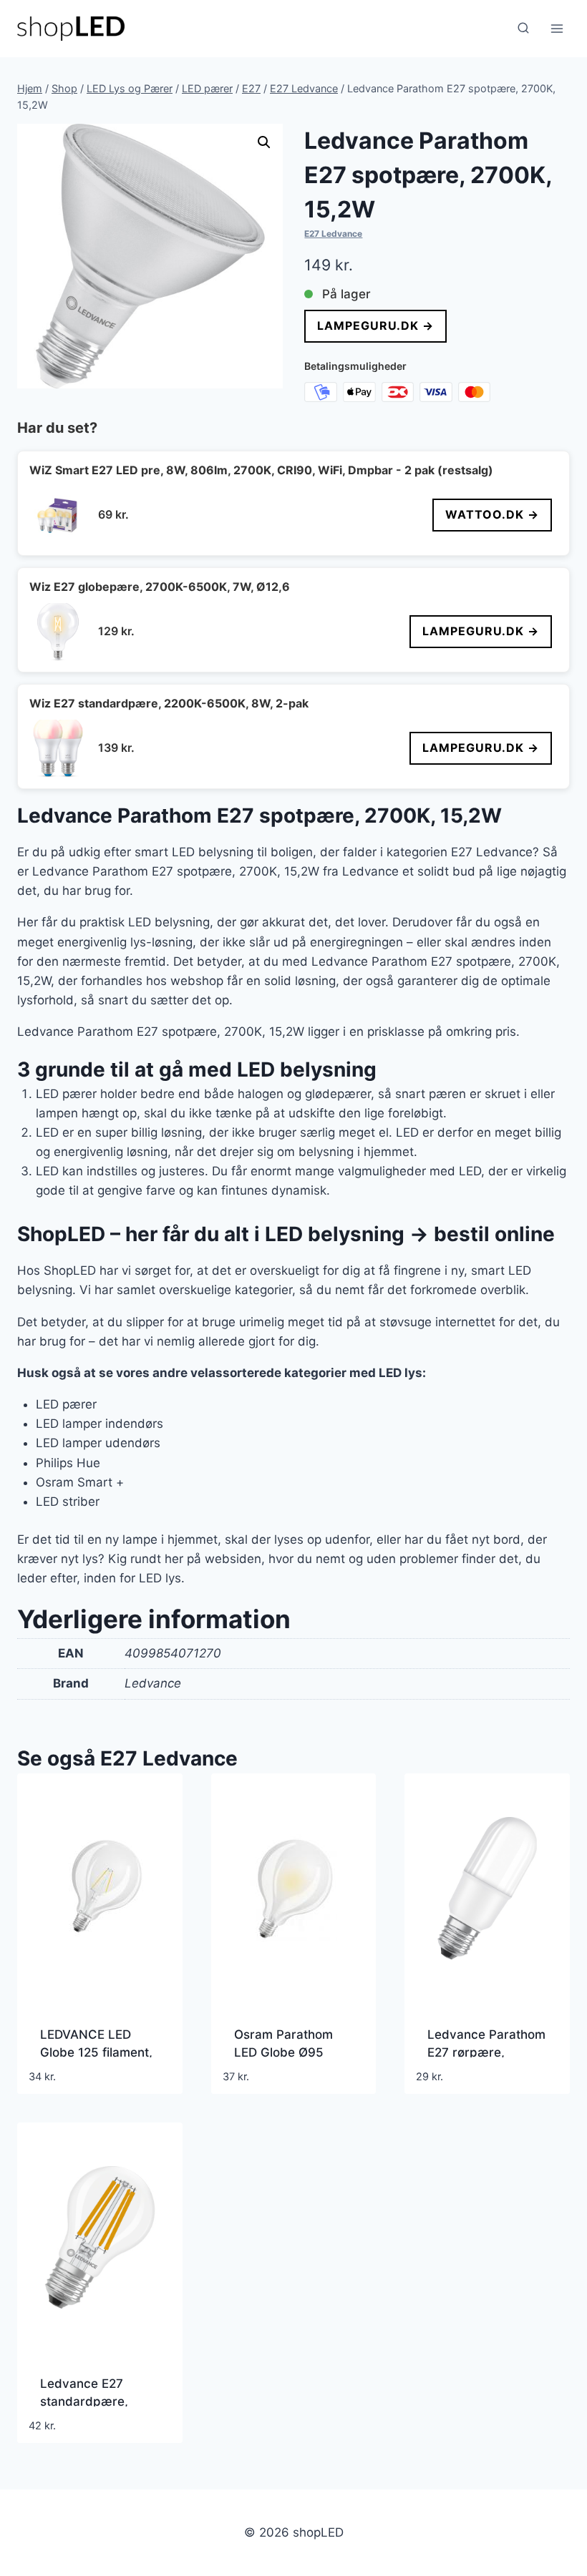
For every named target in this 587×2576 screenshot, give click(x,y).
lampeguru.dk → (375, 325)
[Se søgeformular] (523, 29)
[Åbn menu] (557, 28)
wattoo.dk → (492, 514)
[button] (264, 142)
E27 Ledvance (333, 234)
